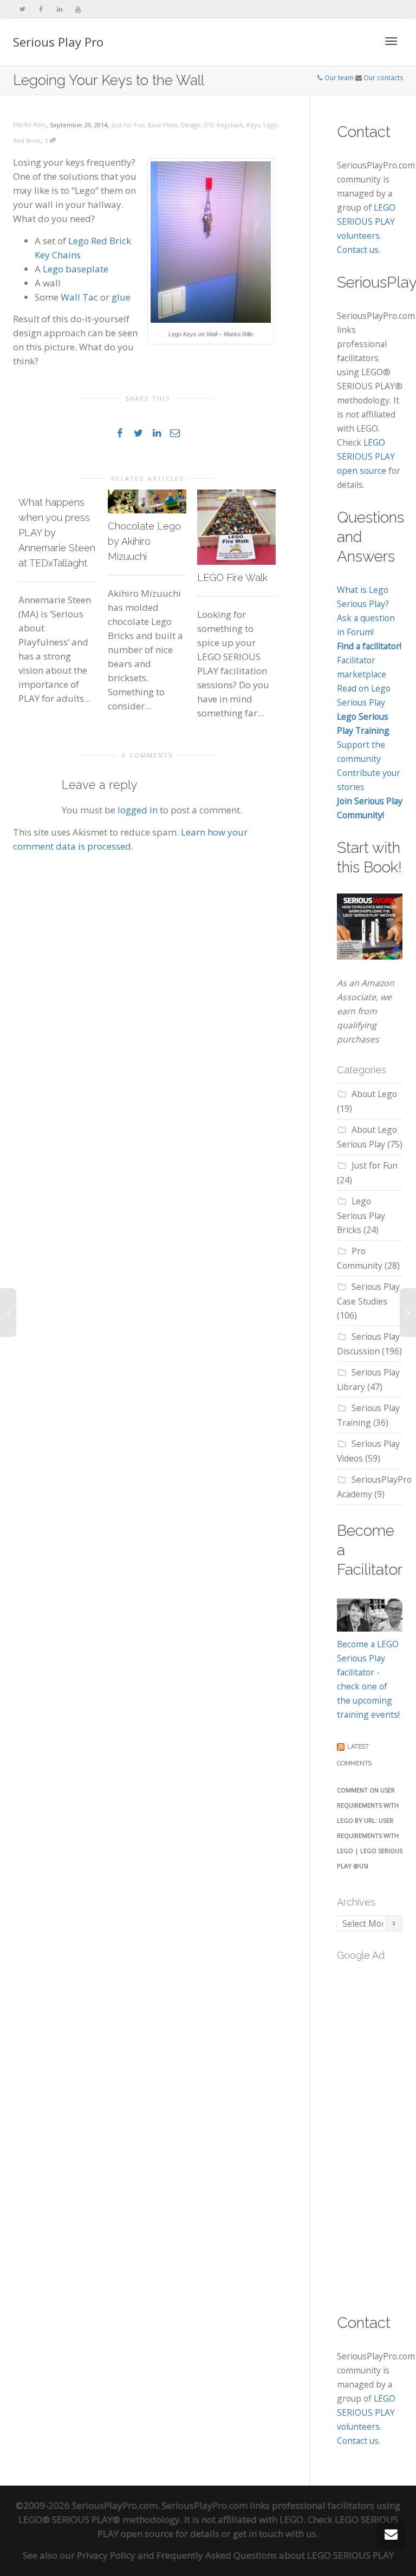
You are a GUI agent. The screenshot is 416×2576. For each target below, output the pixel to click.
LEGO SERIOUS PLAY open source (366, 456)
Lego (270, 125)
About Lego (374, 1094)
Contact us (358, 250)
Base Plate (163, 125)
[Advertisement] (376, 2131)
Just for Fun (128, 125)
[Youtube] (78, 9)
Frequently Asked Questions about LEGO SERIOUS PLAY (275, 2555)
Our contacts (383, 78)
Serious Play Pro (58, 42)
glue (121, 297)
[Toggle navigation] (391, 41)
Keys (253, 125)
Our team (339, 78)
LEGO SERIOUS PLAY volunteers (366, 221)
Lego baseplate (76, 269)
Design (191, 125)
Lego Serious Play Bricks (361, 1215)
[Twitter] (22, 9)
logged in (138, 810)
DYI (209, 125)
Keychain (230, 125)
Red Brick (27, 141)
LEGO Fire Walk (232, 578)
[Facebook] (41, 9)
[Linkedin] (59, 9)
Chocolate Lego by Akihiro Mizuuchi (144, 541)
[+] (147, 501)
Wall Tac (79, 297)
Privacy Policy (106, 2555)
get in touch (258, 2533)
